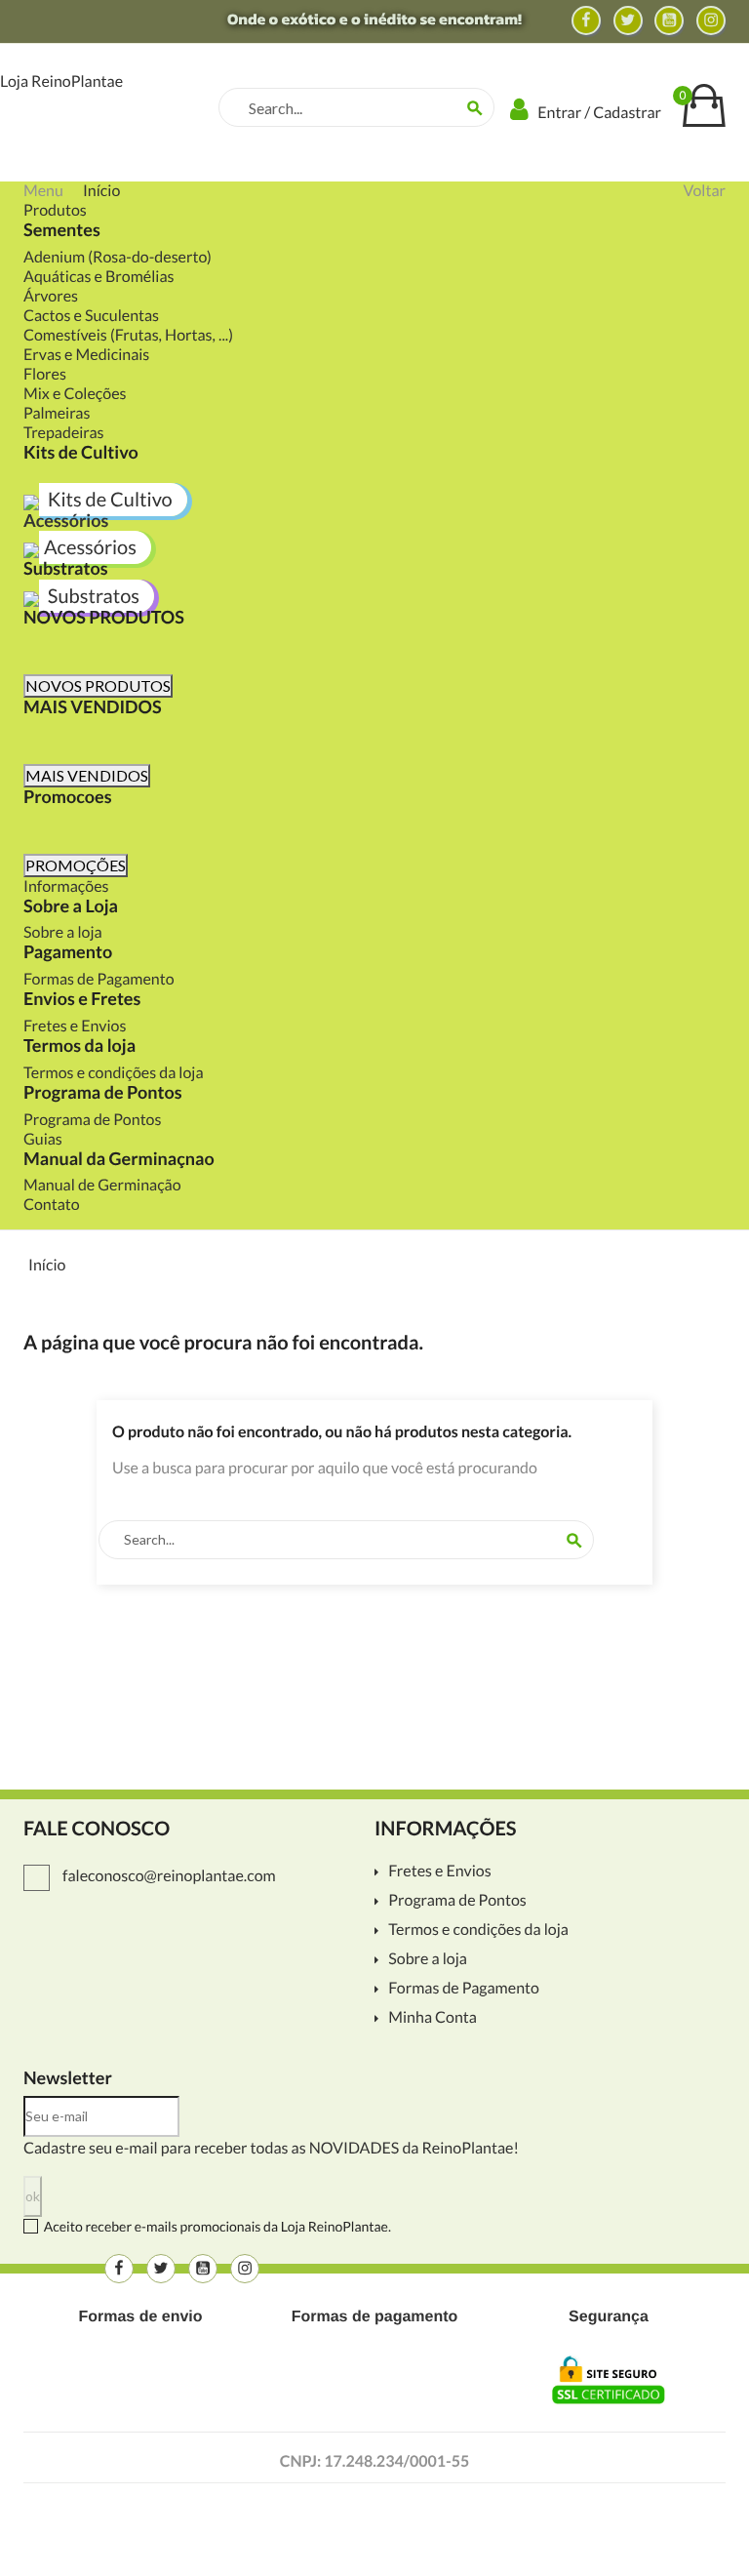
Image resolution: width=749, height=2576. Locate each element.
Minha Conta (433, 2018)
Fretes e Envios (75, 1026)
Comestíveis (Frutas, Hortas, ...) (128, 335)
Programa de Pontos (92, 1120)
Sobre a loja (63, 932)
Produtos (55, 210)
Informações (66, 886)
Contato (52, 1205)
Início (101, 191)
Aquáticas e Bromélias (99, 277)
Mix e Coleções (75, 394)
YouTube (669, 20)
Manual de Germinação (102, 1185)
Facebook (586, 20)
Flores (45, 374)
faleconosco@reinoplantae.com (168, 1876)
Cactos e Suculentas (91, 316)
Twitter (628, 20)
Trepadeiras (64, 433)
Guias (43, 1139)
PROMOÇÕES (76, 865)
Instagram (711, 20)
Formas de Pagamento (99, 979)
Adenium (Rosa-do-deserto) (118, 257)
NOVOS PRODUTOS (98, 685)
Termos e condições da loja (114, 1073)
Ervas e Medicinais (86, 355)
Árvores (51, 296)
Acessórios (66, 520)
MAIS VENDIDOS (87, 775)
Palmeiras (57, 413)
